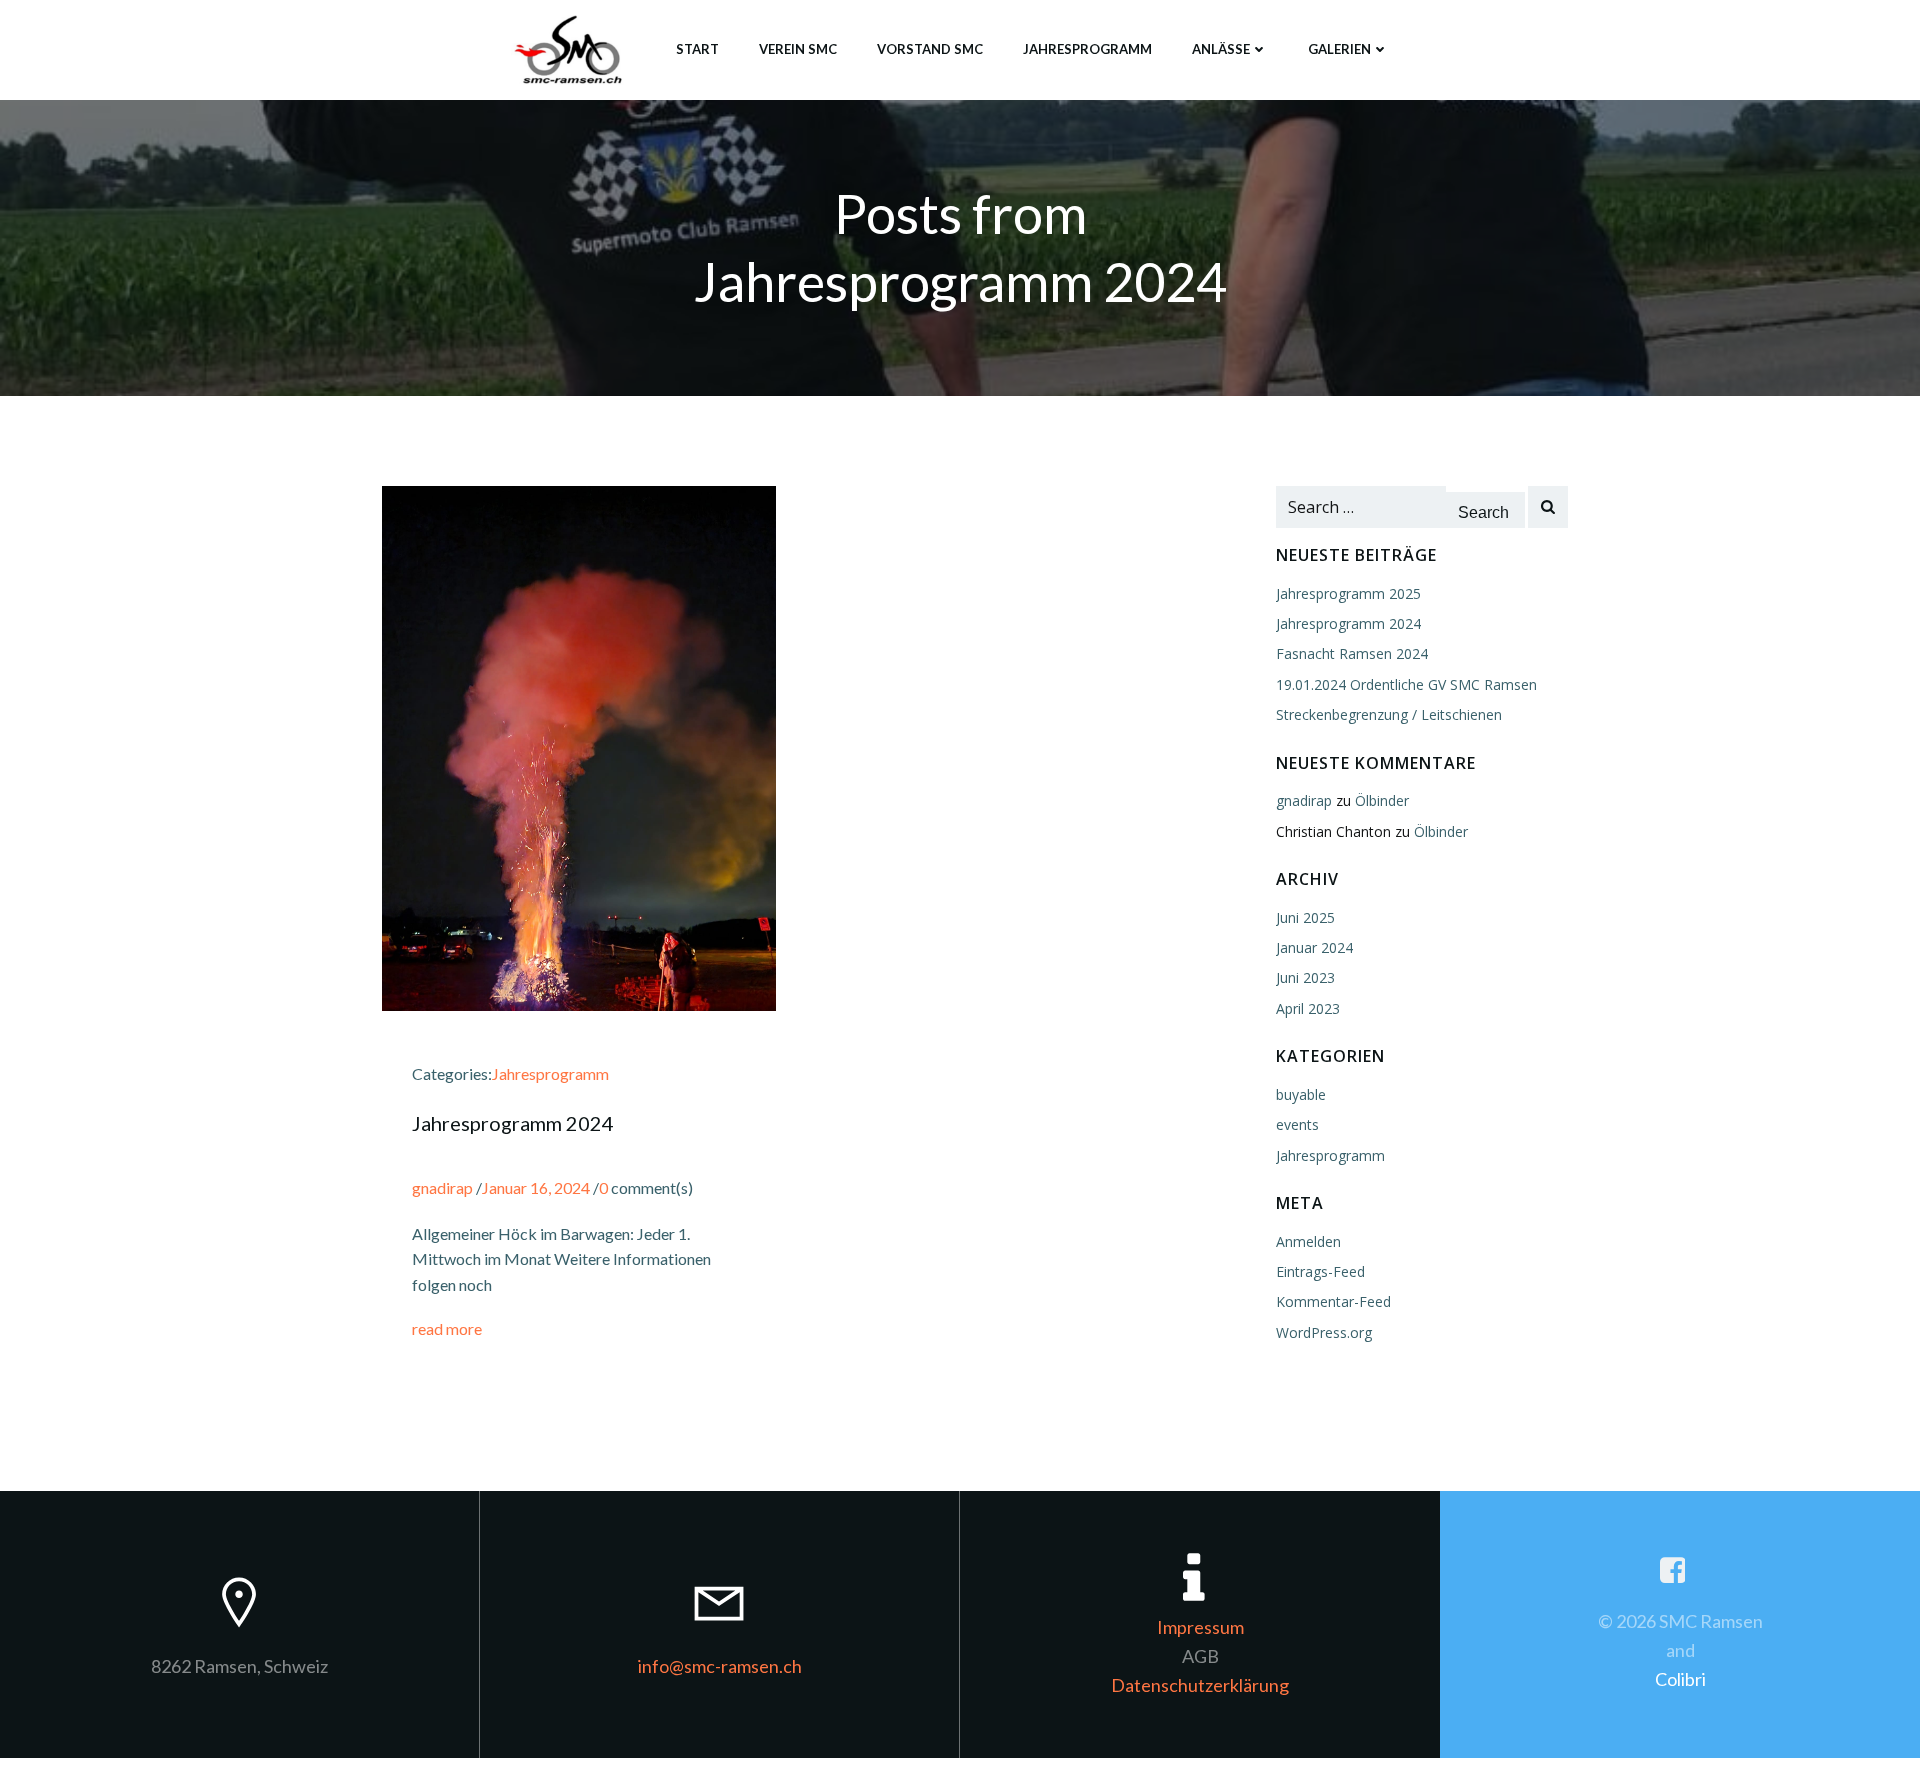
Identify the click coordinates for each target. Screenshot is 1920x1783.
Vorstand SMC (930, 49)
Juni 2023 (1305, 977)
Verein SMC (798, 49)
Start (697, 49)
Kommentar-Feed (1333, 1301)
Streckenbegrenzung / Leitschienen (1389, 714)
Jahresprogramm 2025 (1348, 593)
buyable (1301, 1094)
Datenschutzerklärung (1200, 1685)
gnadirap (442, 1187)
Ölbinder (1382, 800)
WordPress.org (1324, 1332)
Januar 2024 (1314, 947)
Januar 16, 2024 (536, 1187)
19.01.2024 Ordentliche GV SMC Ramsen (1406, 684)
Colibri (1680, 1679)
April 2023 (1308, 1008)
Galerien (1339, 49)
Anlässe (1221, 49)
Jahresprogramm (1087, 49)
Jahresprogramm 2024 (1348, 623)
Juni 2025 (1305, 917)
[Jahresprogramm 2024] (579, 746)
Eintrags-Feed (1320, 1271)
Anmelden (1308, 1241)
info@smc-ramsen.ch (720, 1666)
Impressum (1200, 1627)
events (1297, 1124)
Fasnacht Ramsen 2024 (1352, 653)
